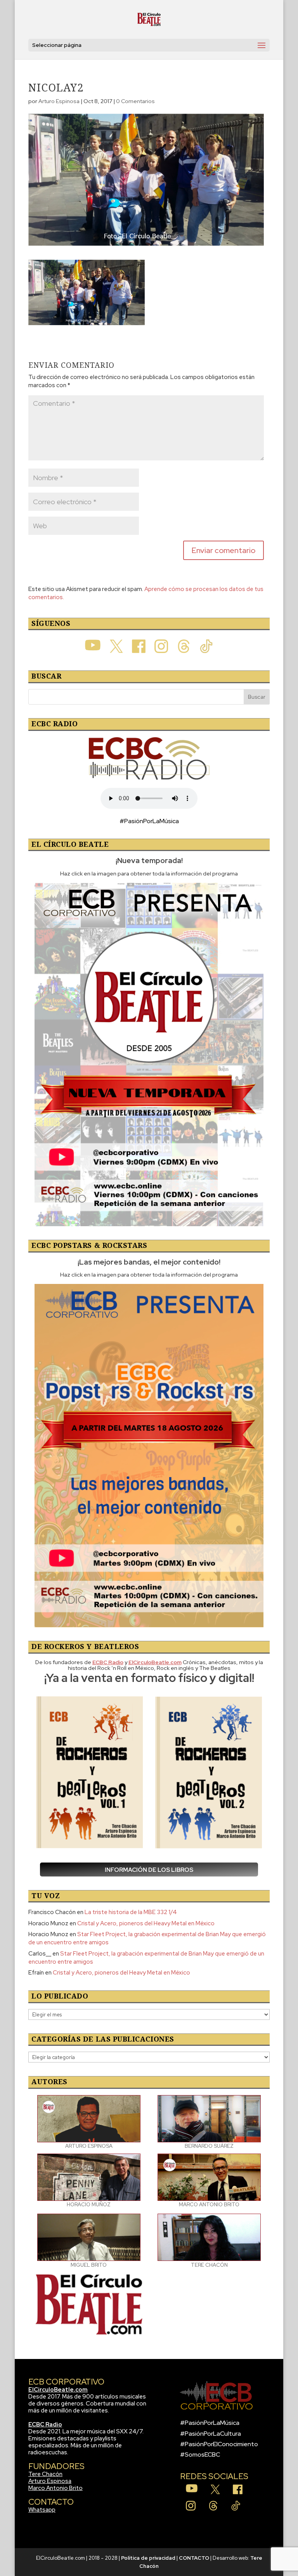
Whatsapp (42, 2510)
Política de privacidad (148, 2558)
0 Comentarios (135, 101)
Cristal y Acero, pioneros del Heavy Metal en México (146, 1923)
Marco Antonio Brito (55, 2488)
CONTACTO (194, 2558)
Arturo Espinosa (59, 101)
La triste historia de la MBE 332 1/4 (131, 1912)
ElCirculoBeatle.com (58, 2390)
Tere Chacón (45, 2474)
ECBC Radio (45, 2424)
